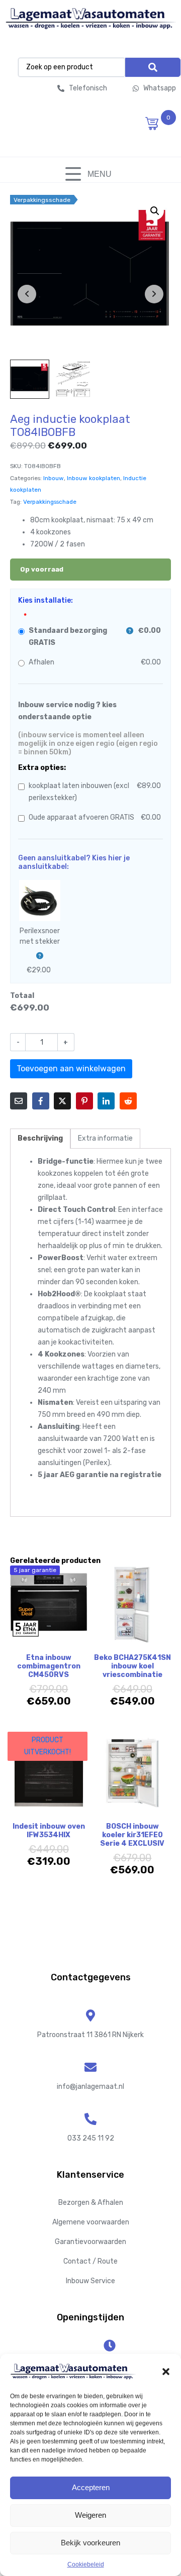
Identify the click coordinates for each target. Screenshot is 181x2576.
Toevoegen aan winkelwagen (71, 1069)
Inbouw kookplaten (94, 478)
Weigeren (90, 2515)
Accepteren (91, 2487)
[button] (166, 2372)
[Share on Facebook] (41, 1101)
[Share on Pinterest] (84, 1101)
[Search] (153, 67)
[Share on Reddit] (128, 1101)
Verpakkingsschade (50, 502)
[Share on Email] (19, 1101)
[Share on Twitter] (62, 1101)
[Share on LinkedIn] (106, 1101)
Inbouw (54, 478)
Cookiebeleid (86, 2564)
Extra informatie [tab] (105, 1138)
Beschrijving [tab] (40, 1138)
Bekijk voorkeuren (90, 2543)
